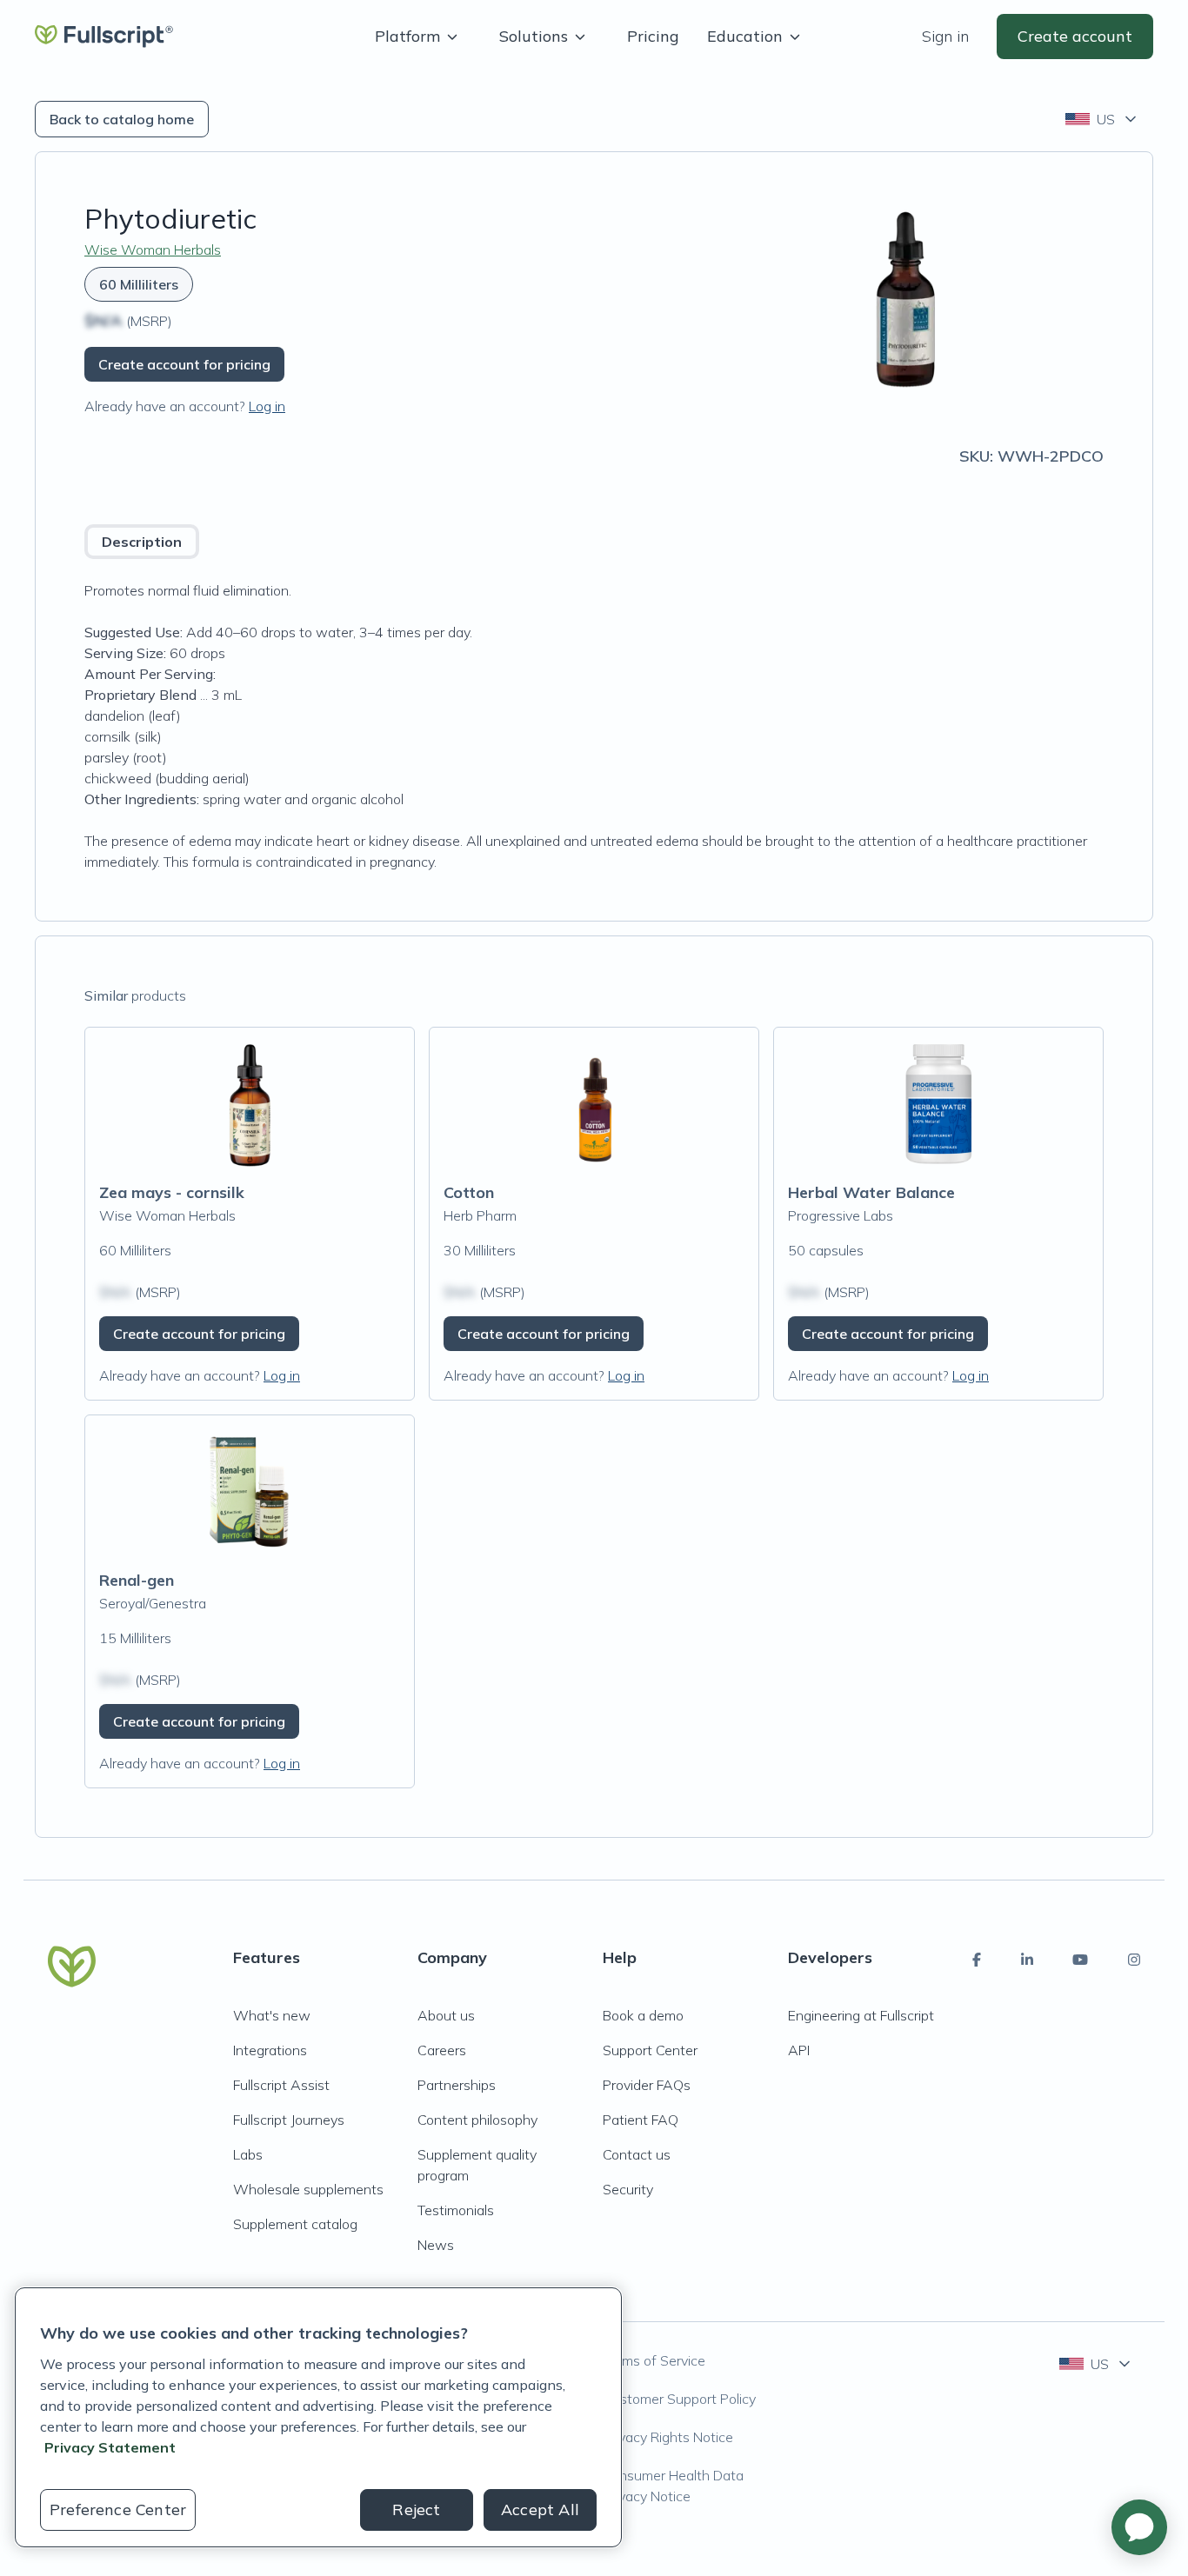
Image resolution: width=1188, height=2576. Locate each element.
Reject (416, 2509)
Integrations (270, 2050)
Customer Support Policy (679, 2399)
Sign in (945, 36)
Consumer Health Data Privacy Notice (673, 2486)
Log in (267, 406)
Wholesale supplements (308, 2189)
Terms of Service (654, 2360)
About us (446, 2015)
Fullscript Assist (281, 2085)
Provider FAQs (647, 2085)
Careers (442, 2050)
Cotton (469, 1192)
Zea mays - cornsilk (172, 1192)
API (799, 2050)
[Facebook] (977, 1960)
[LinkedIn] (1027, 1960)
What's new (272, 2015)
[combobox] (1102, 119)
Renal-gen (137, 1580)
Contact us (637, 2154)
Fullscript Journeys (289, 2120)
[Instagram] (1134, 1960)
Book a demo (643, 2015)
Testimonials (456, 2210)
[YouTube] (1080, 1960)
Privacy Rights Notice (668, 2437)
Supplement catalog (295, 2224)
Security (628, 2189)
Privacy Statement (110, 2447)
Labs (248, 2154)
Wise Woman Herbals (153, 250)
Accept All (540, 2509)
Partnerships (457, 2085)
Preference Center (118, 2509)
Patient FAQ (641, 2120)
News (436, 2245)
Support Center (650, 2050)
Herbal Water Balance (871, 1192)
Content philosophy (477, 2120)
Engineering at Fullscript (861, 2015)
